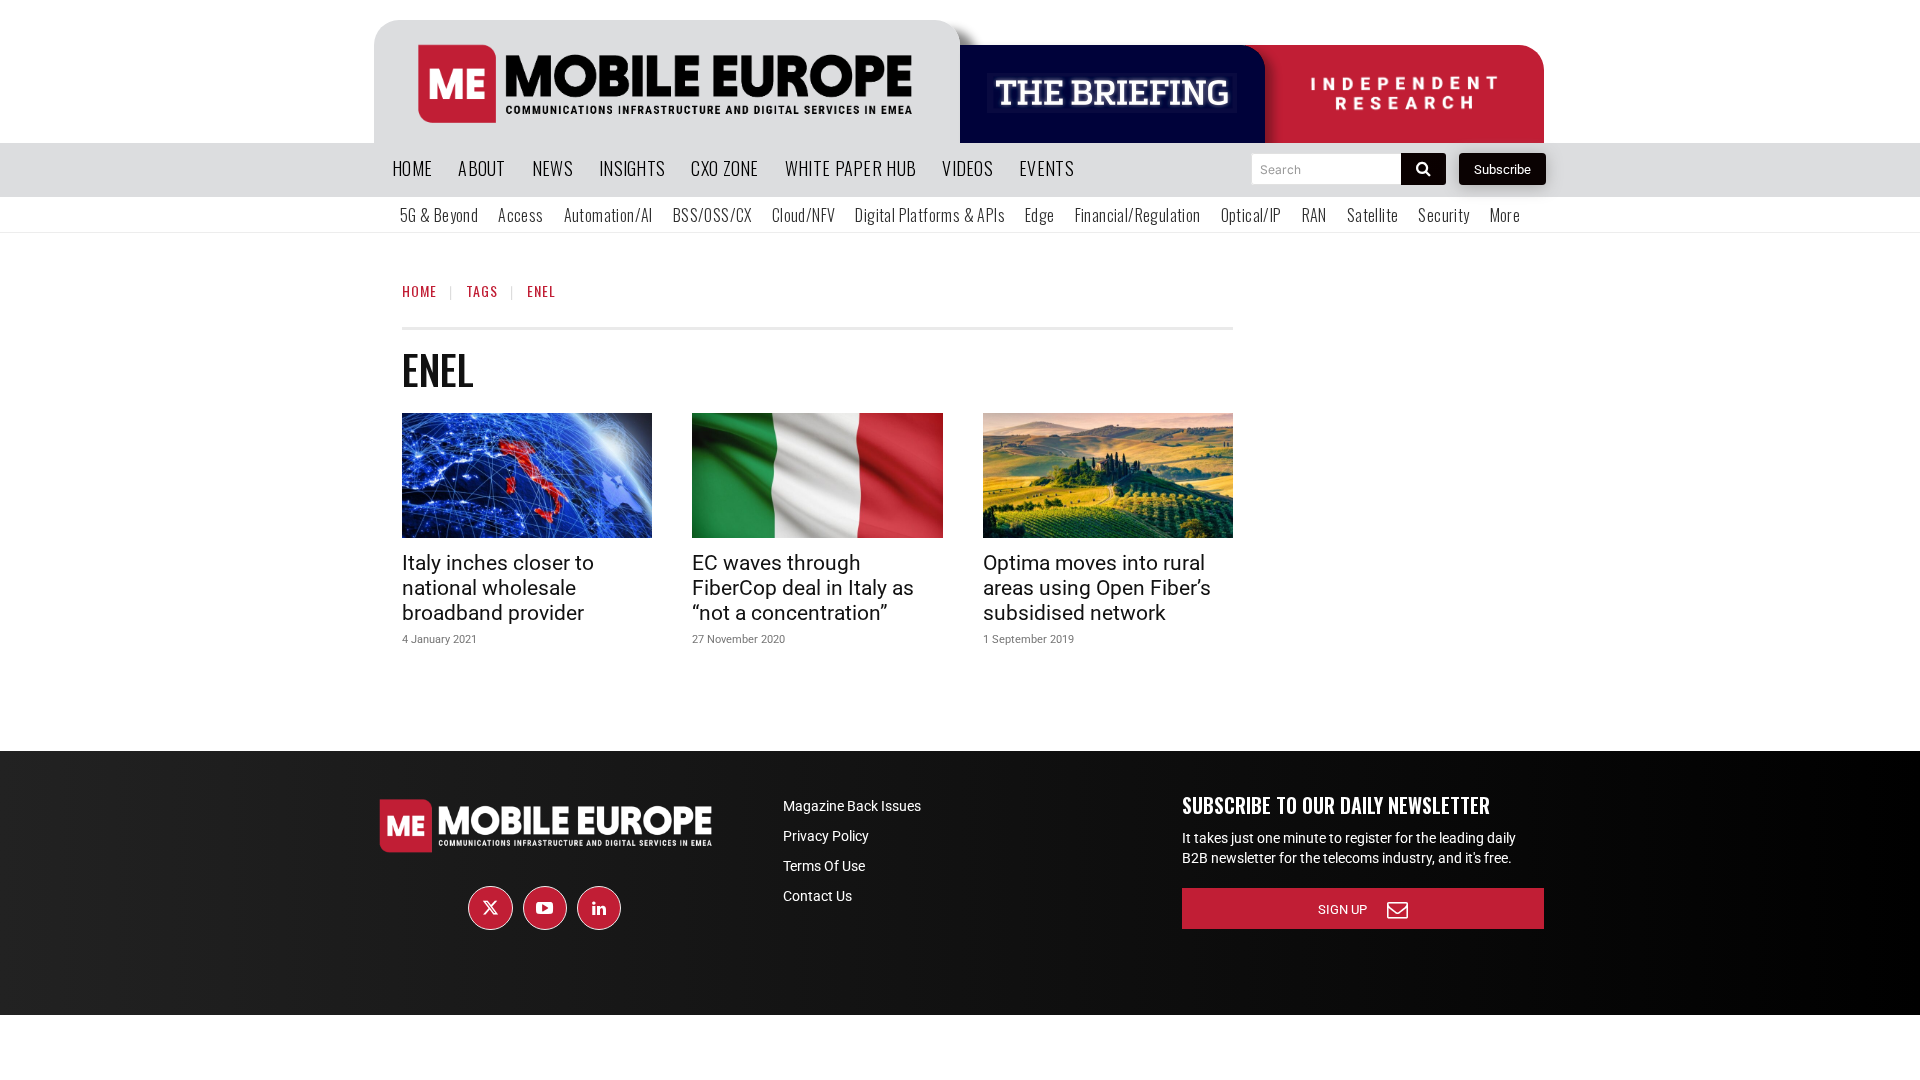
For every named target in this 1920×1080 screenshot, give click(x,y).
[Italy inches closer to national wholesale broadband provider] (527, 475)
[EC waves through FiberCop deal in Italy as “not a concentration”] (817, 475)
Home (419, 290)
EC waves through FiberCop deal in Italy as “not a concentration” (803, 588)
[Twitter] (490, 908)
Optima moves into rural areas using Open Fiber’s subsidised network (1097, 588)
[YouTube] (545, 908)
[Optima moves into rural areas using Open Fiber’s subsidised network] (1108, 475)
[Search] (1423, 169)
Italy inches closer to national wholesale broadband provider (498, 588)
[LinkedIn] (599, 908)
